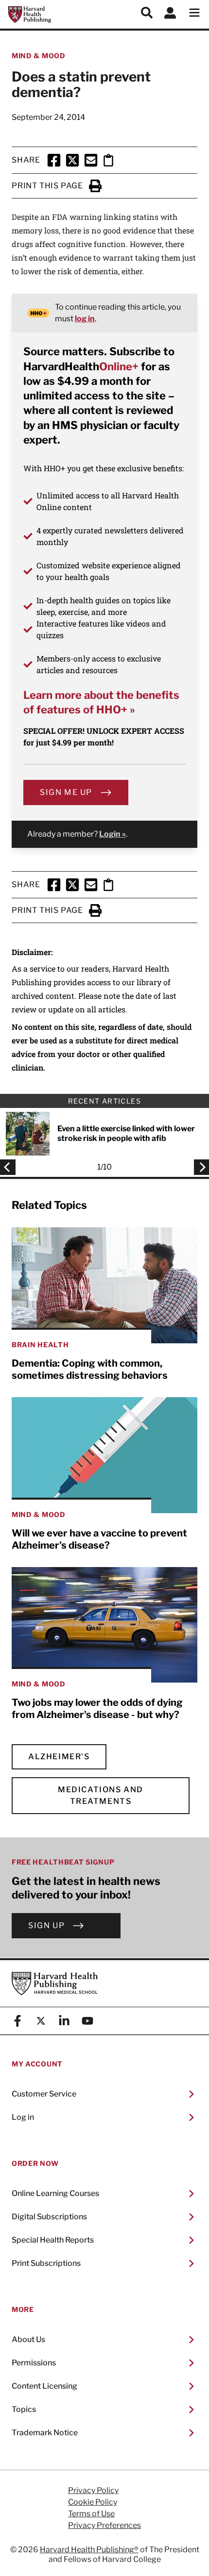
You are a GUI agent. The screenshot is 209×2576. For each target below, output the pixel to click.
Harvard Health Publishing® (89, 2550)
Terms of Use (91, 2514)
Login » (113, 834)
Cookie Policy (93, 2502)
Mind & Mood (39, 56)
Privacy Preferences (104, 2526)
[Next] (199, 1167)
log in (85, 319)
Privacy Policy (93, 2491)
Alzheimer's (59, 1757)
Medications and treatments (101, 1795)
